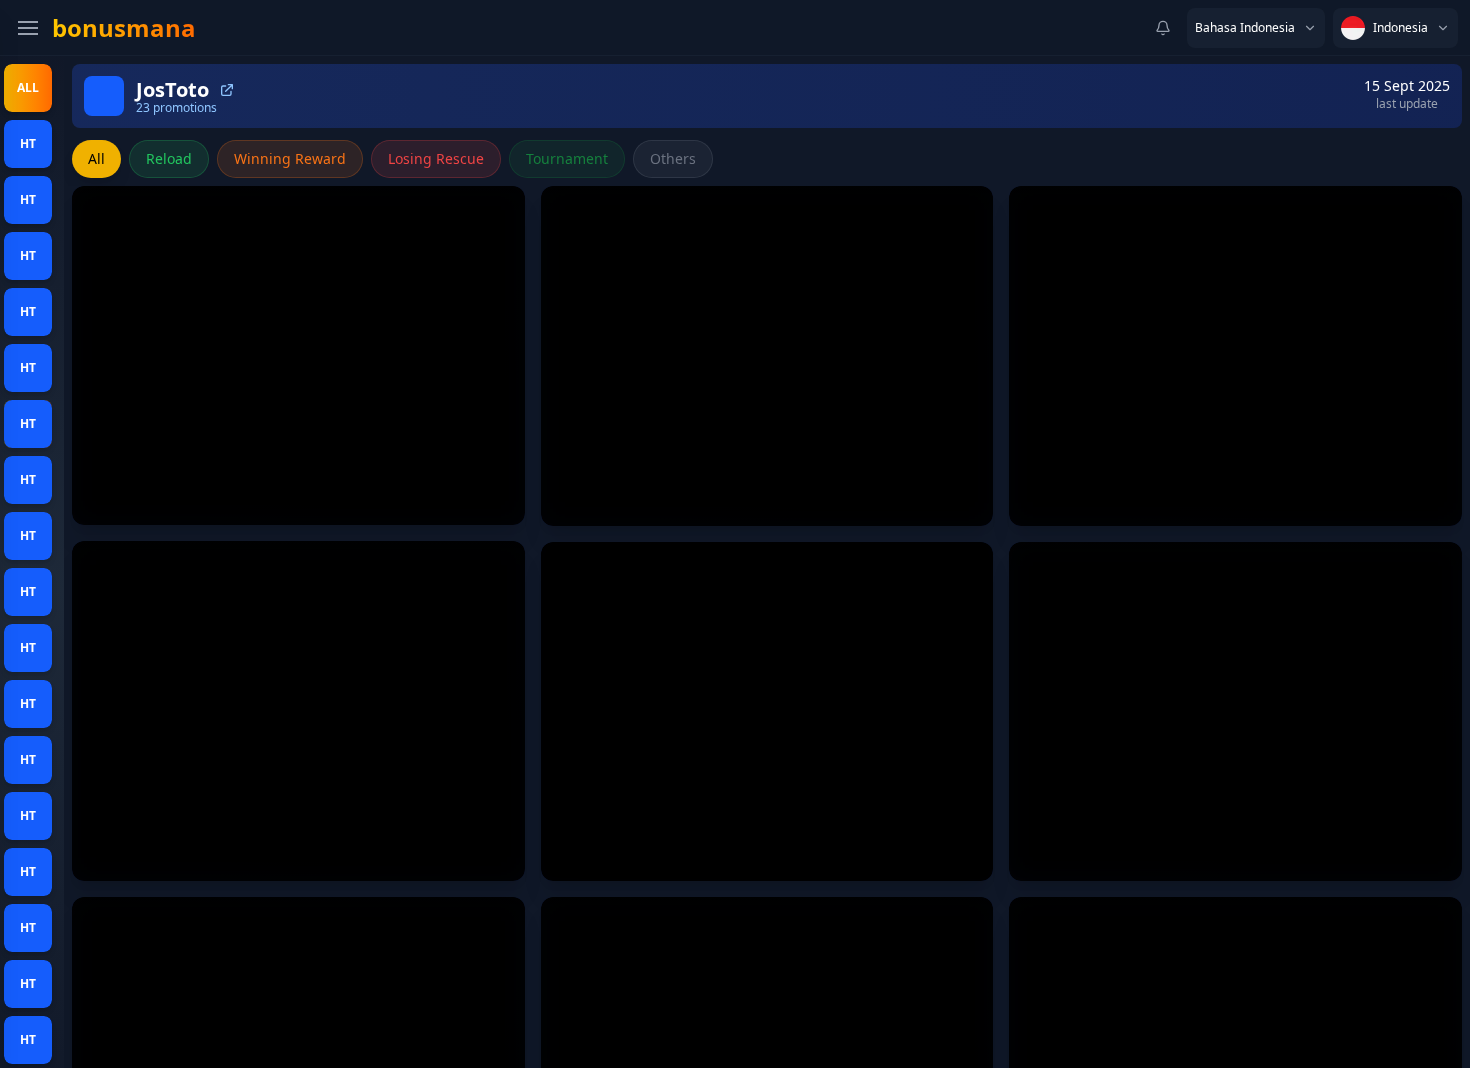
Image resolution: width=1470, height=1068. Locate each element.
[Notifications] (1163, 28)
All (96, 158)
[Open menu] (28, 28)
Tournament (567, 158)
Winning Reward (290, 158)
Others (673, 158)
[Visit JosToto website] (227, 90)
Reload (169, 158)
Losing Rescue (436, 158)
